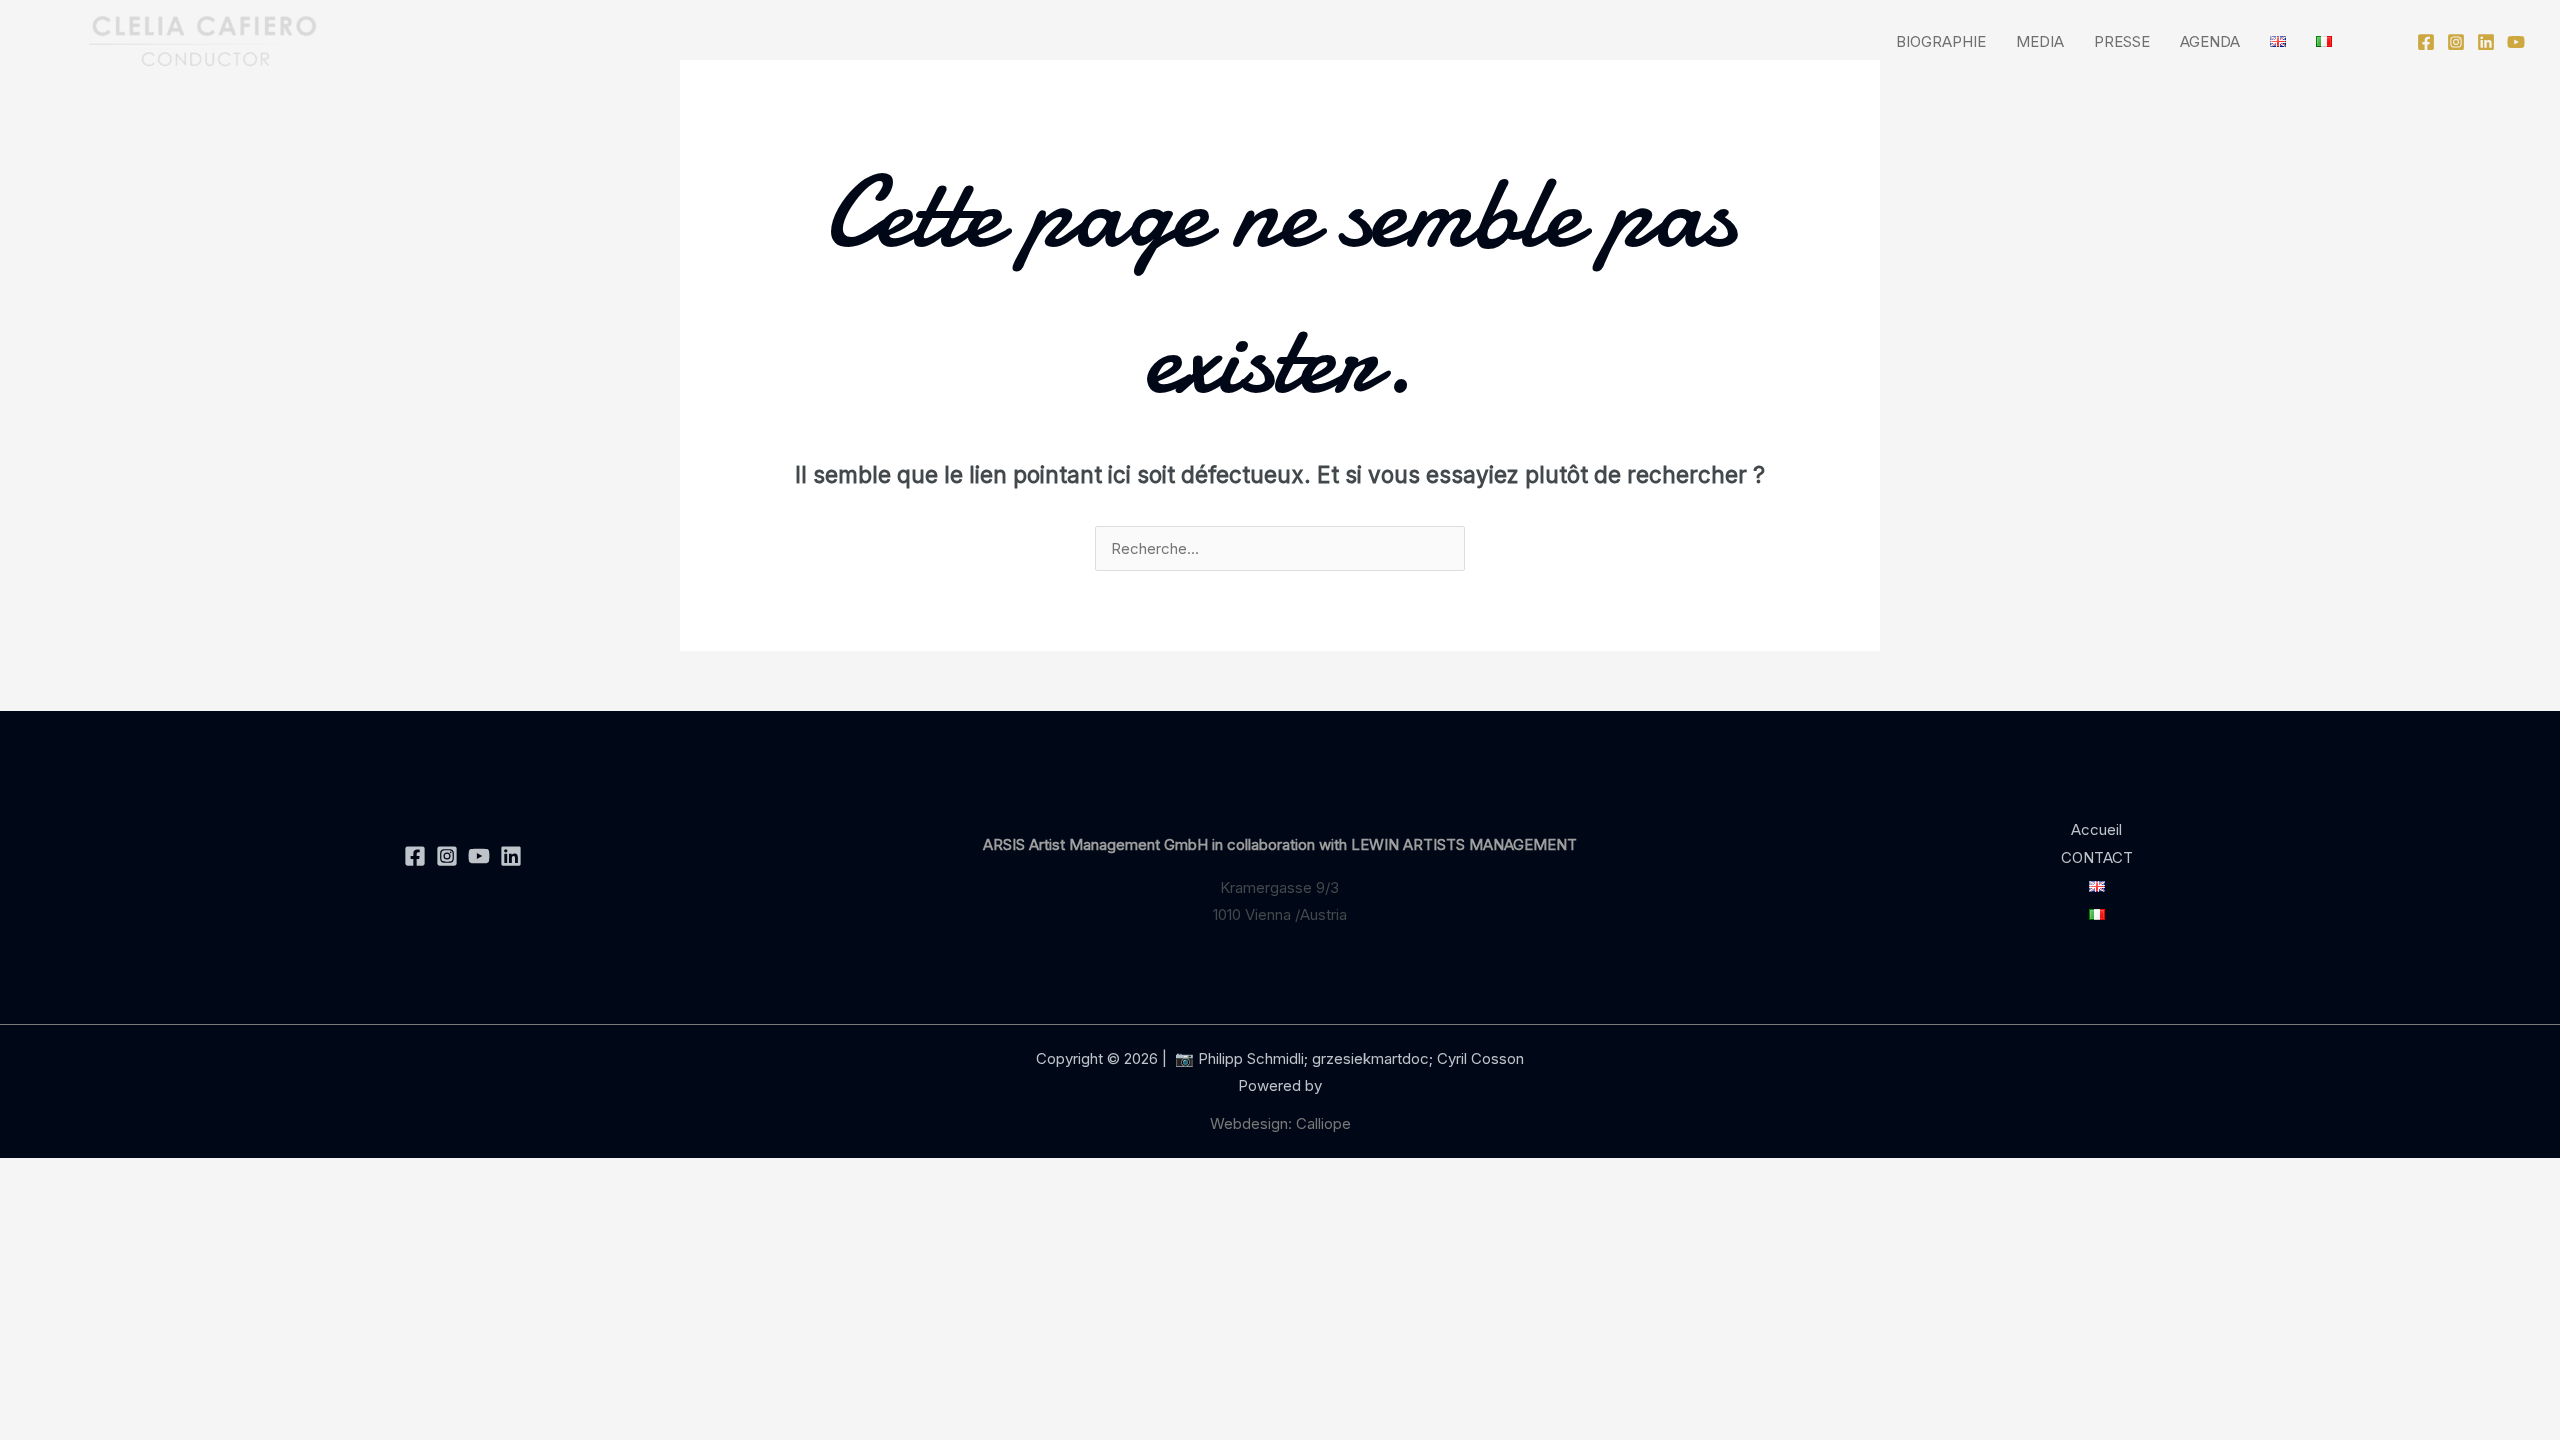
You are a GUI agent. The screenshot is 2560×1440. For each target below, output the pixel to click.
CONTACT (2097, 857)
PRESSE (2122, 41)
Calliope (1323, 1123)
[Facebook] (2426, 42)
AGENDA (2210, 41)
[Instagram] (2456, 42)
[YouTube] (2516, 42)
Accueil (2096, 829)
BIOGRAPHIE (1941, 41)
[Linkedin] (2486, 42)
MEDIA (2040, 41)
